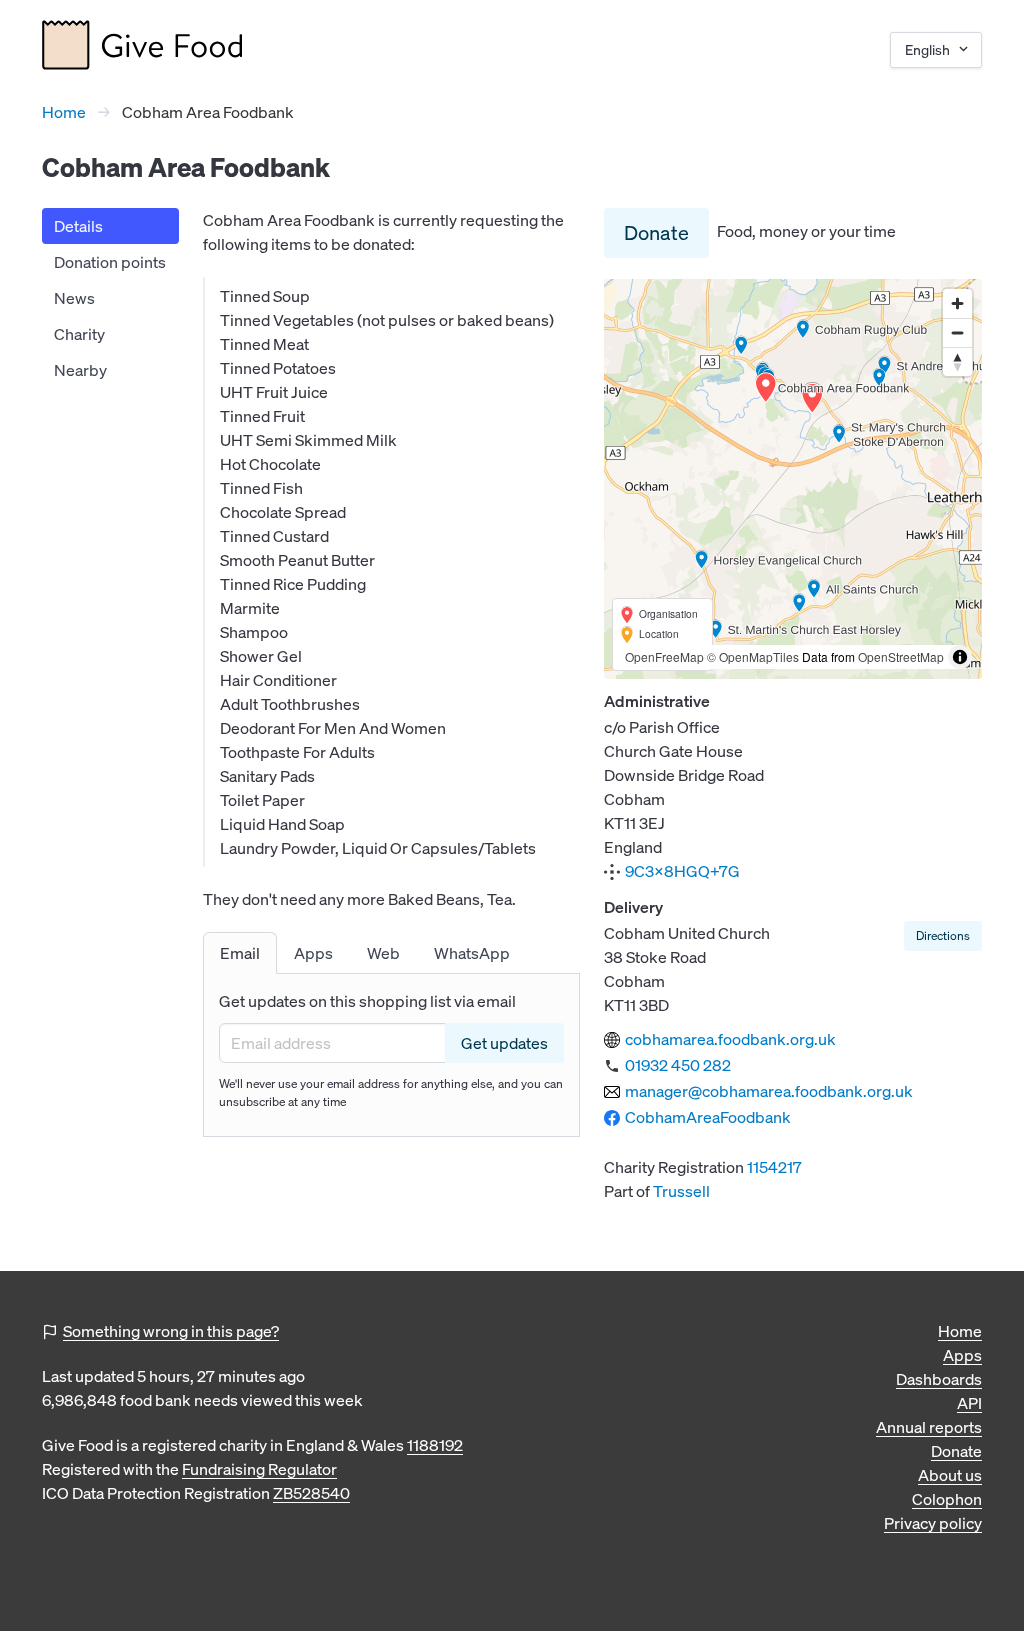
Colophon (947, 1499)
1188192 (435, 1445)
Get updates (504, 1043)
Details (78, 226)
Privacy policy (933, 1523)
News (74, 298)
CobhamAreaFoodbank (708, 1117)
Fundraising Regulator (259, 1469)
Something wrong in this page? (171, 1331)
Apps (962, 1355)
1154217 (774, 1167)
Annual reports (929, 1427)
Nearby (80, 370)
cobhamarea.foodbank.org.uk (730, 1039)
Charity (79, 334)
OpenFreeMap (664, 656)
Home (64, 112)
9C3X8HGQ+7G (682, 871)
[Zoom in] (957, 303)
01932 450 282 (678, 1065)
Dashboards (939, 1379)
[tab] (240, 953)
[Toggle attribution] (960, 657)
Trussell (681, 1191)
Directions (943, 935)
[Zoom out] (957, 332)
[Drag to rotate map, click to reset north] (957, 361)
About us (950, 1475)
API (969, 1403)
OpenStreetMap (901, 656)
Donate (656, 232)
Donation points (110, 262)
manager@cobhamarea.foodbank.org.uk (769, 1091)
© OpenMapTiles (753, 656)
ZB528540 (311, 1493)
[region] (793, 479)
